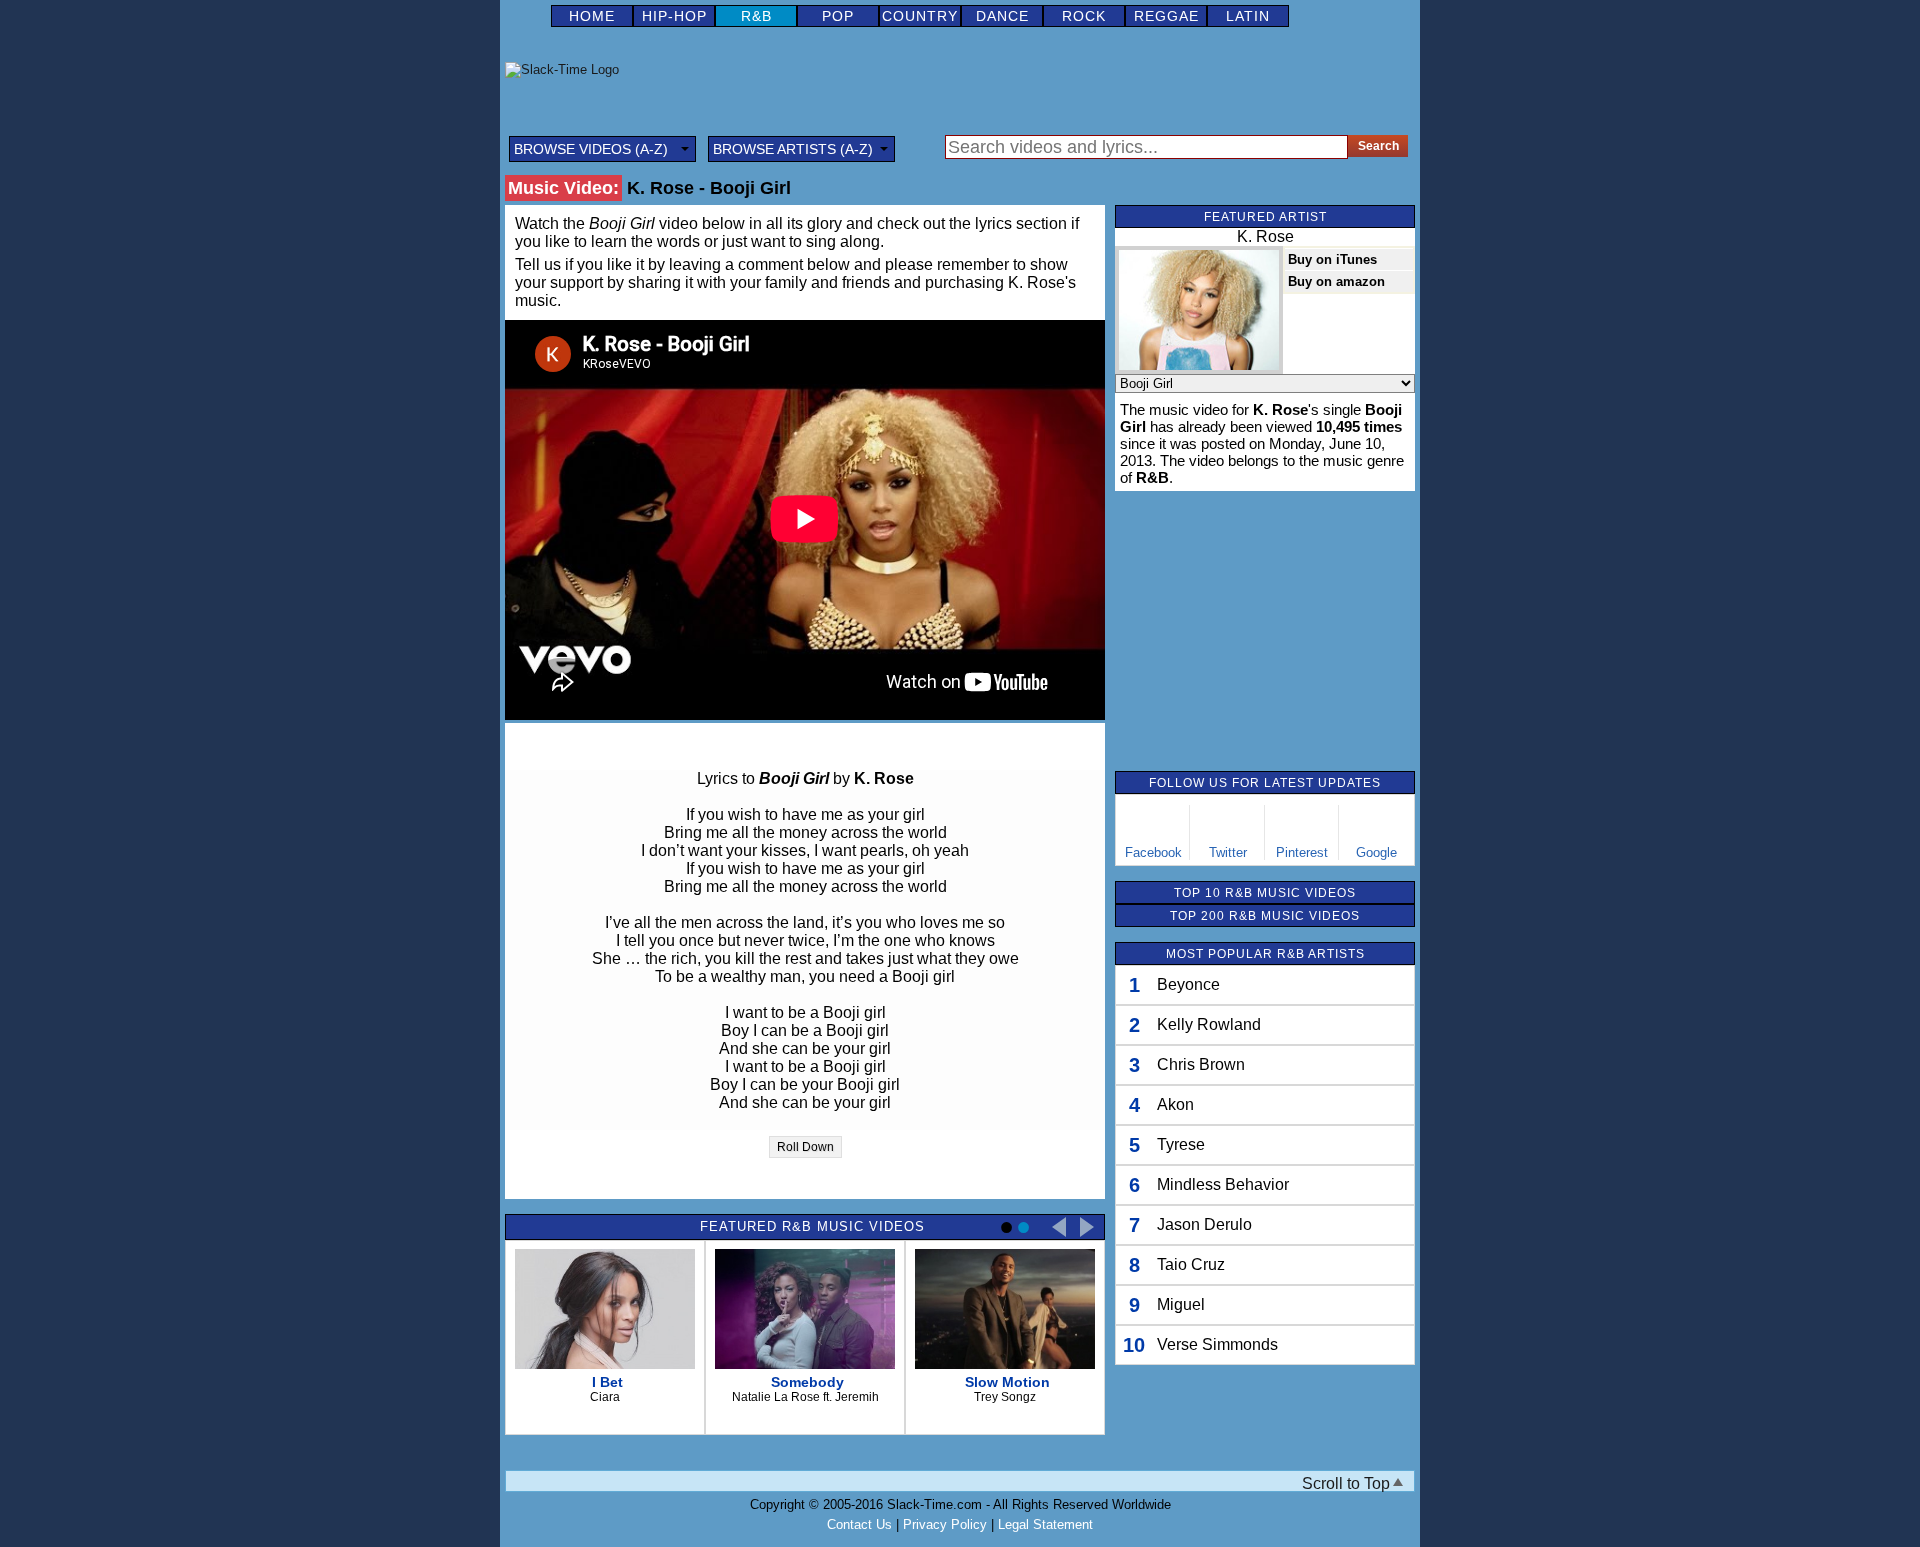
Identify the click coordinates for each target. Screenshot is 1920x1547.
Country (920, 16)
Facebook (1153, 852)
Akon (1175, 1104)
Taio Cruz (1191, 1264)
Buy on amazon (1336, 281)
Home (592, 16)
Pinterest (1302, 852)
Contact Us (859, 1524)
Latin (1248, 16)
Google (1376, 852)
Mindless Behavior (1223, 1184)
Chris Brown (1201, 1064)
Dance (1002, 16)
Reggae (1166, 16)
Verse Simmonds (1217, 1344)
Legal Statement (1045, 1524)
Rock (1084, 16)
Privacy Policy (945, 1524)
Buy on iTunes (1332, 259)
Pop (838, 16)
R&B (756, 16)
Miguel (1181, 1304)
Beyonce (1188, 984)
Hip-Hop (674, 16)
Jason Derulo (1204, 1224)
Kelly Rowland (1209, 1024)
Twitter (1228, 852)
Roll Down (805, 1147)
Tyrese (1181, 1144)
